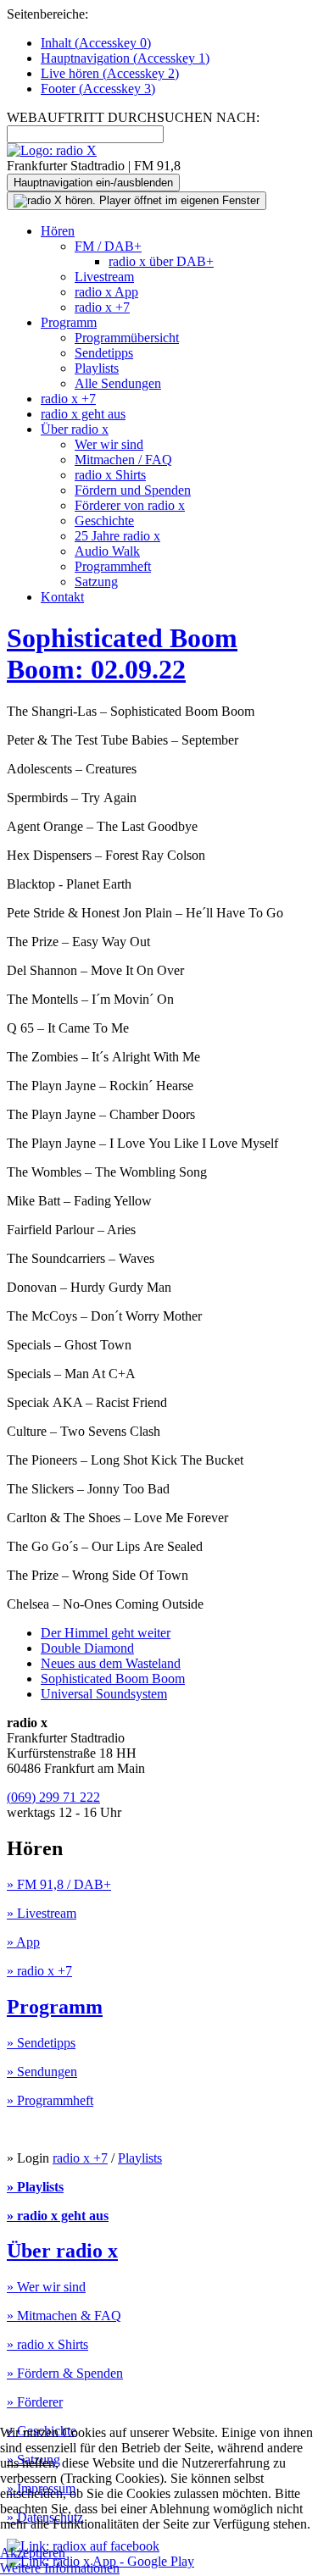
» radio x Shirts (47, 2344)
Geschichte (104, 521)
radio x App (106, 292)
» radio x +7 (39, 1971)
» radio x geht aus (58, 2216)
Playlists (97, 368)
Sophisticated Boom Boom (113, 1679)
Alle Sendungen (118, 383)
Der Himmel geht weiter (106, 1633)
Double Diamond (87, 1648)
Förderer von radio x (130, 505)
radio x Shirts (110, 475)
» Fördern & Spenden (65, 2373)
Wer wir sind (109, 444)
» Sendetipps (41, 2043)
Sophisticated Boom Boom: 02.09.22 (122, 654)
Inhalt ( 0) (96, 43)
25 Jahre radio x (117, 536)
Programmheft (113, 566)
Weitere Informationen (60, 2568)
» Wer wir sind (46, 2287)
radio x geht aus (83, 414)
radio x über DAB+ (161, 261)
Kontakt (62, 597)
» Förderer (35, 2402)
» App (23, 1942)
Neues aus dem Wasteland (111, 1663)
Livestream (104, 277)
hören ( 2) (110, 73)
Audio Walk (107, 551)
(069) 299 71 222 (53, 1797)
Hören (58, 231)
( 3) (98, 89)
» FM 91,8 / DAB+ (59, 1884)
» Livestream (42, 1913)
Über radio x (75, 429)
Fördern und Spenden (133, 490)
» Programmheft (50, 2100)
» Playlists (35, 2187)
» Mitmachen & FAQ (64, 2316)
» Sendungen (42, 2072)
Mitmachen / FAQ (123, 460)
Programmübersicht (127, 338)
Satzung (96, 582)
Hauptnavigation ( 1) (125, 58)
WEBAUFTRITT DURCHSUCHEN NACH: (133, 117)
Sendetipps (104, 353)
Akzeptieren (33, 2553)
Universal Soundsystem (104, 1694)
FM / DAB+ (108, 246)
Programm (69, 322)
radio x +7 (102, 307)
